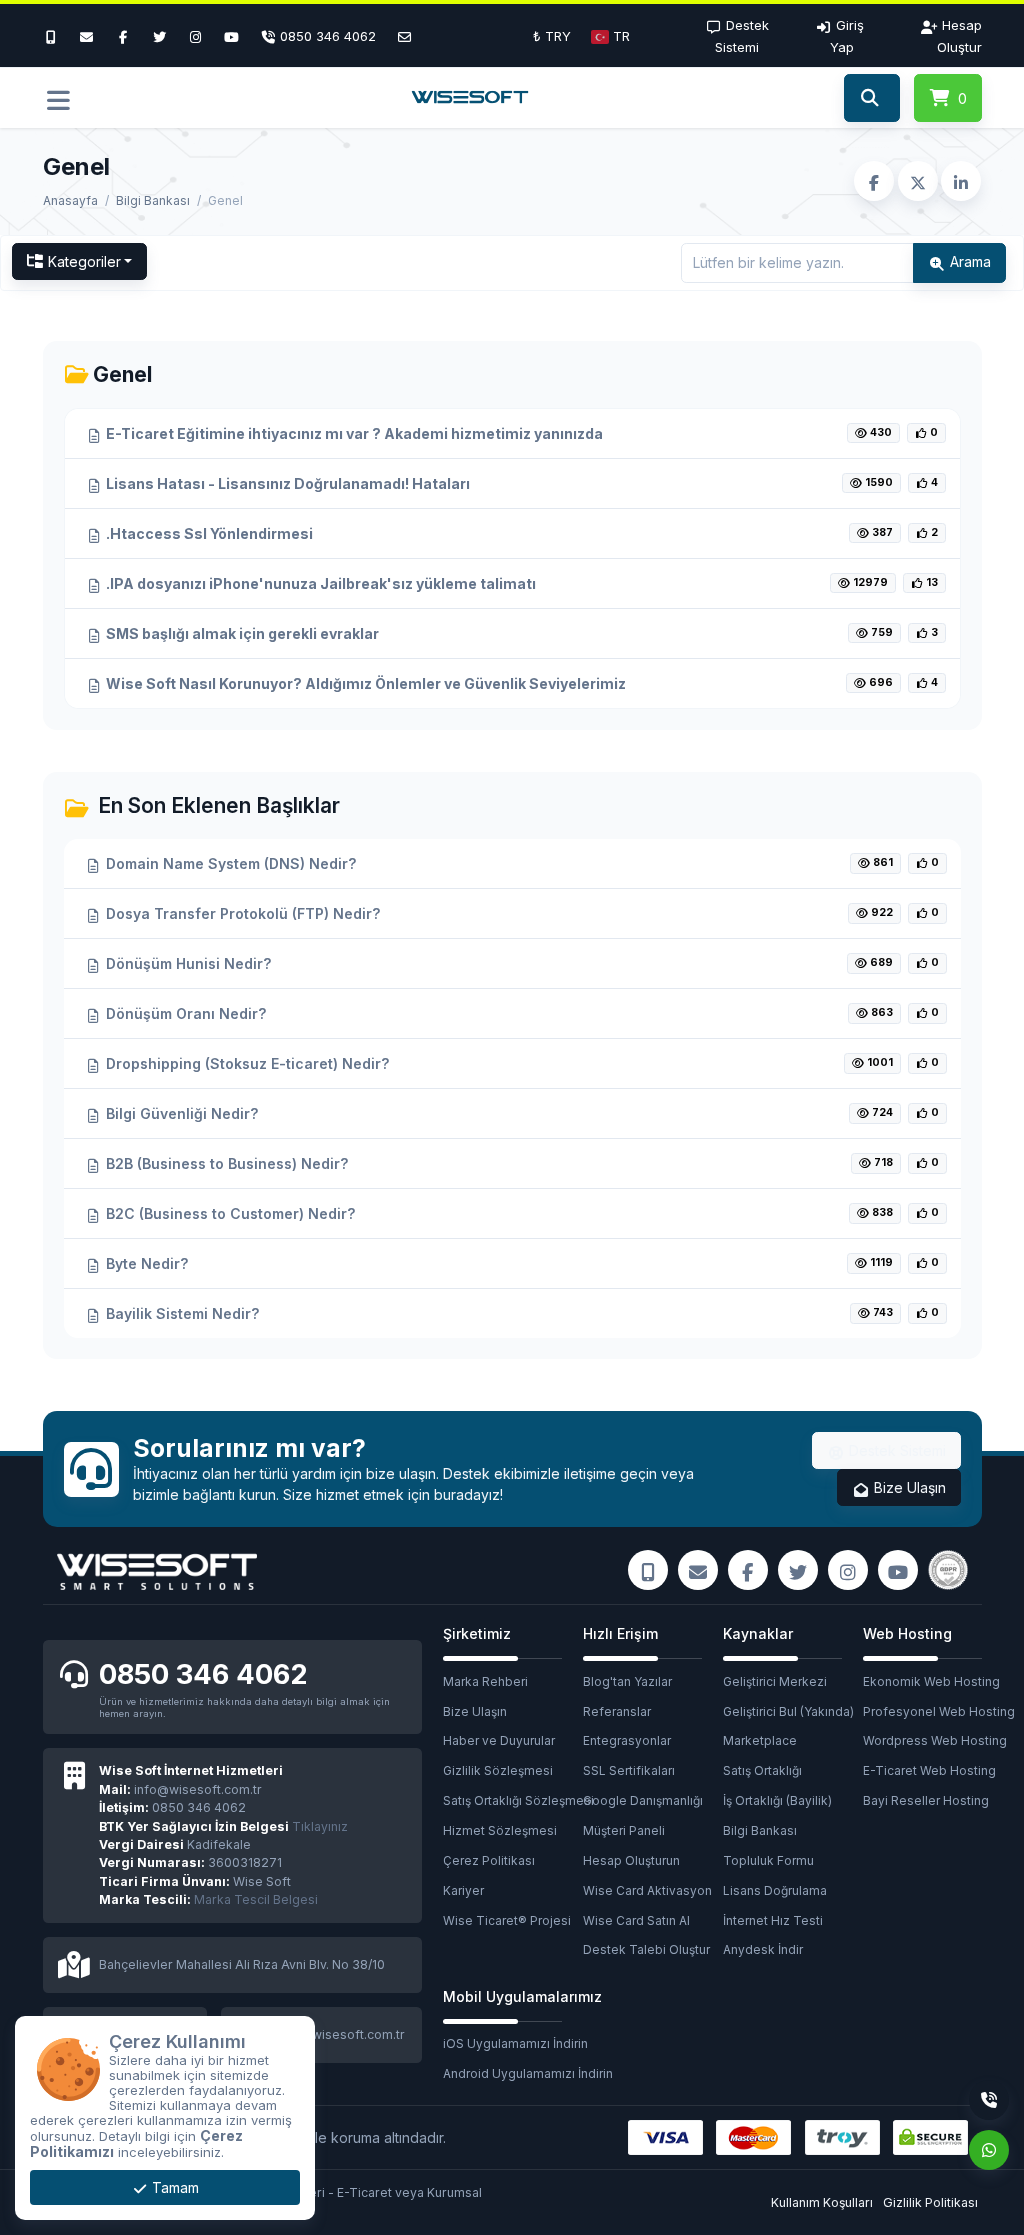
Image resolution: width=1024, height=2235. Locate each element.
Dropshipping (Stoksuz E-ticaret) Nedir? (245, 1063)
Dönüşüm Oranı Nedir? (184, 1013)
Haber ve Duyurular (499, 1740)
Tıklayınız (223, 1826)
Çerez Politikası (489, 1860)
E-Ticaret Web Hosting (929, 1770)
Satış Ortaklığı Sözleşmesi (513, 1800)
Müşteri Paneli (624, 1830)
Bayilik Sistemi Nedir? (180, 1313)
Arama (968, 261)
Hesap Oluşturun (631, 1860)
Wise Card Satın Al (636, 1920)
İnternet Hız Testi (773, 1920)
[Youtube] (232, 36)
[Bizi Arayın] (56, 36)
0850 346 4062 (203, 1674)
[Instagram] (196, 36)
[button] (610, 36)
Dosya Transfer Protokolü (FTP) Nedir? (241, 913)
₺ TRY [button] (552, 36)
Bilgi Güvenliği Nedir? (180, 1113)
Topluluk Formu (768, 1860)
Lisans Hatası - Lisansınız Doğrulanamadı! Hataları (286, 483)
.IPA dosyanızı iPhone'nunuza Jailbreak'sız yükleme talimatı (319, 583)
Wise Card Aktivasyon (647, 1890)
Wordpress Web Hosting (933, 1740)
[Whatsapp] (989, 2150)
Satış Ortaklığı (762, 1770)
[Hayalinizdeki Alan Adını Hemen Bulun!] (871, 98)
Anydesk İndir (763, 1949)
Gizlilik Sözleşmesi (498, 1770)
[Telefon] (989, 2100)
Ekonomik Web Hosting (931, 1681)
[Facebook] (123, 36)
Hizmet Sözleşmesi (500, 1830)
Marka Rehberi (485, 1681)
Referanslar (617, 1711)
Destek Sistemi (895, 1450)
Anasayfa (70, 200)
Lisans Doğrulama (775, 1890)
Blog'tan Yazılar (627, 1681)
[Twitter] (159, 36)
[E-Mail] (87, 36)
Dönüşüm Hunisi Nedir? (186, 963)
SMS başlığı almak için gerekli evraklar (241, 633)
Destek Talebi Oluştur (646, 1949)
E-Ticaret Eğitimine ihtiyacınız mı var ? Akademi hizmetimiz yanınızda (353, 433)
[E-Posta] (404, 36)
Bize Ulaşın (908, 1487)
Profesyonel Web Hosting (933, 1711)
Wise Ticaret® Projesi (507, 1920)
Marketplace (760, 1740)
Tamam (173, 2187)
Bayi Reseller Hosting (926, 1800)
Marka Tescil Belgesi (256, 1899)
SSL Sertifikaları (629, 1770)
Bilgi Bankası (153, 200)
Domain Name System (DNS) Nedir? (229, 863)
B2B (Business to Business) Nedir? (225, 1163)
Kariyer (463, 1890)
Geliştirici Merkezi (775, 1681)
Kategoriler (84, 261)
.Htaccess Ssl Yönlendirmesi (208, 533)
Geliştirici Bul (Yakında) (788, 1711)
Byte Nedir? (145, 1263)
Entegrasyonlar (627, 1740)
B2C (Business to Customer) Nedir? (228, 1213)
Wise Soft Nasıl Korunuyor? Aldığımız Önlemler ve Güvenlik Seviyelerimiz (364, 683)
